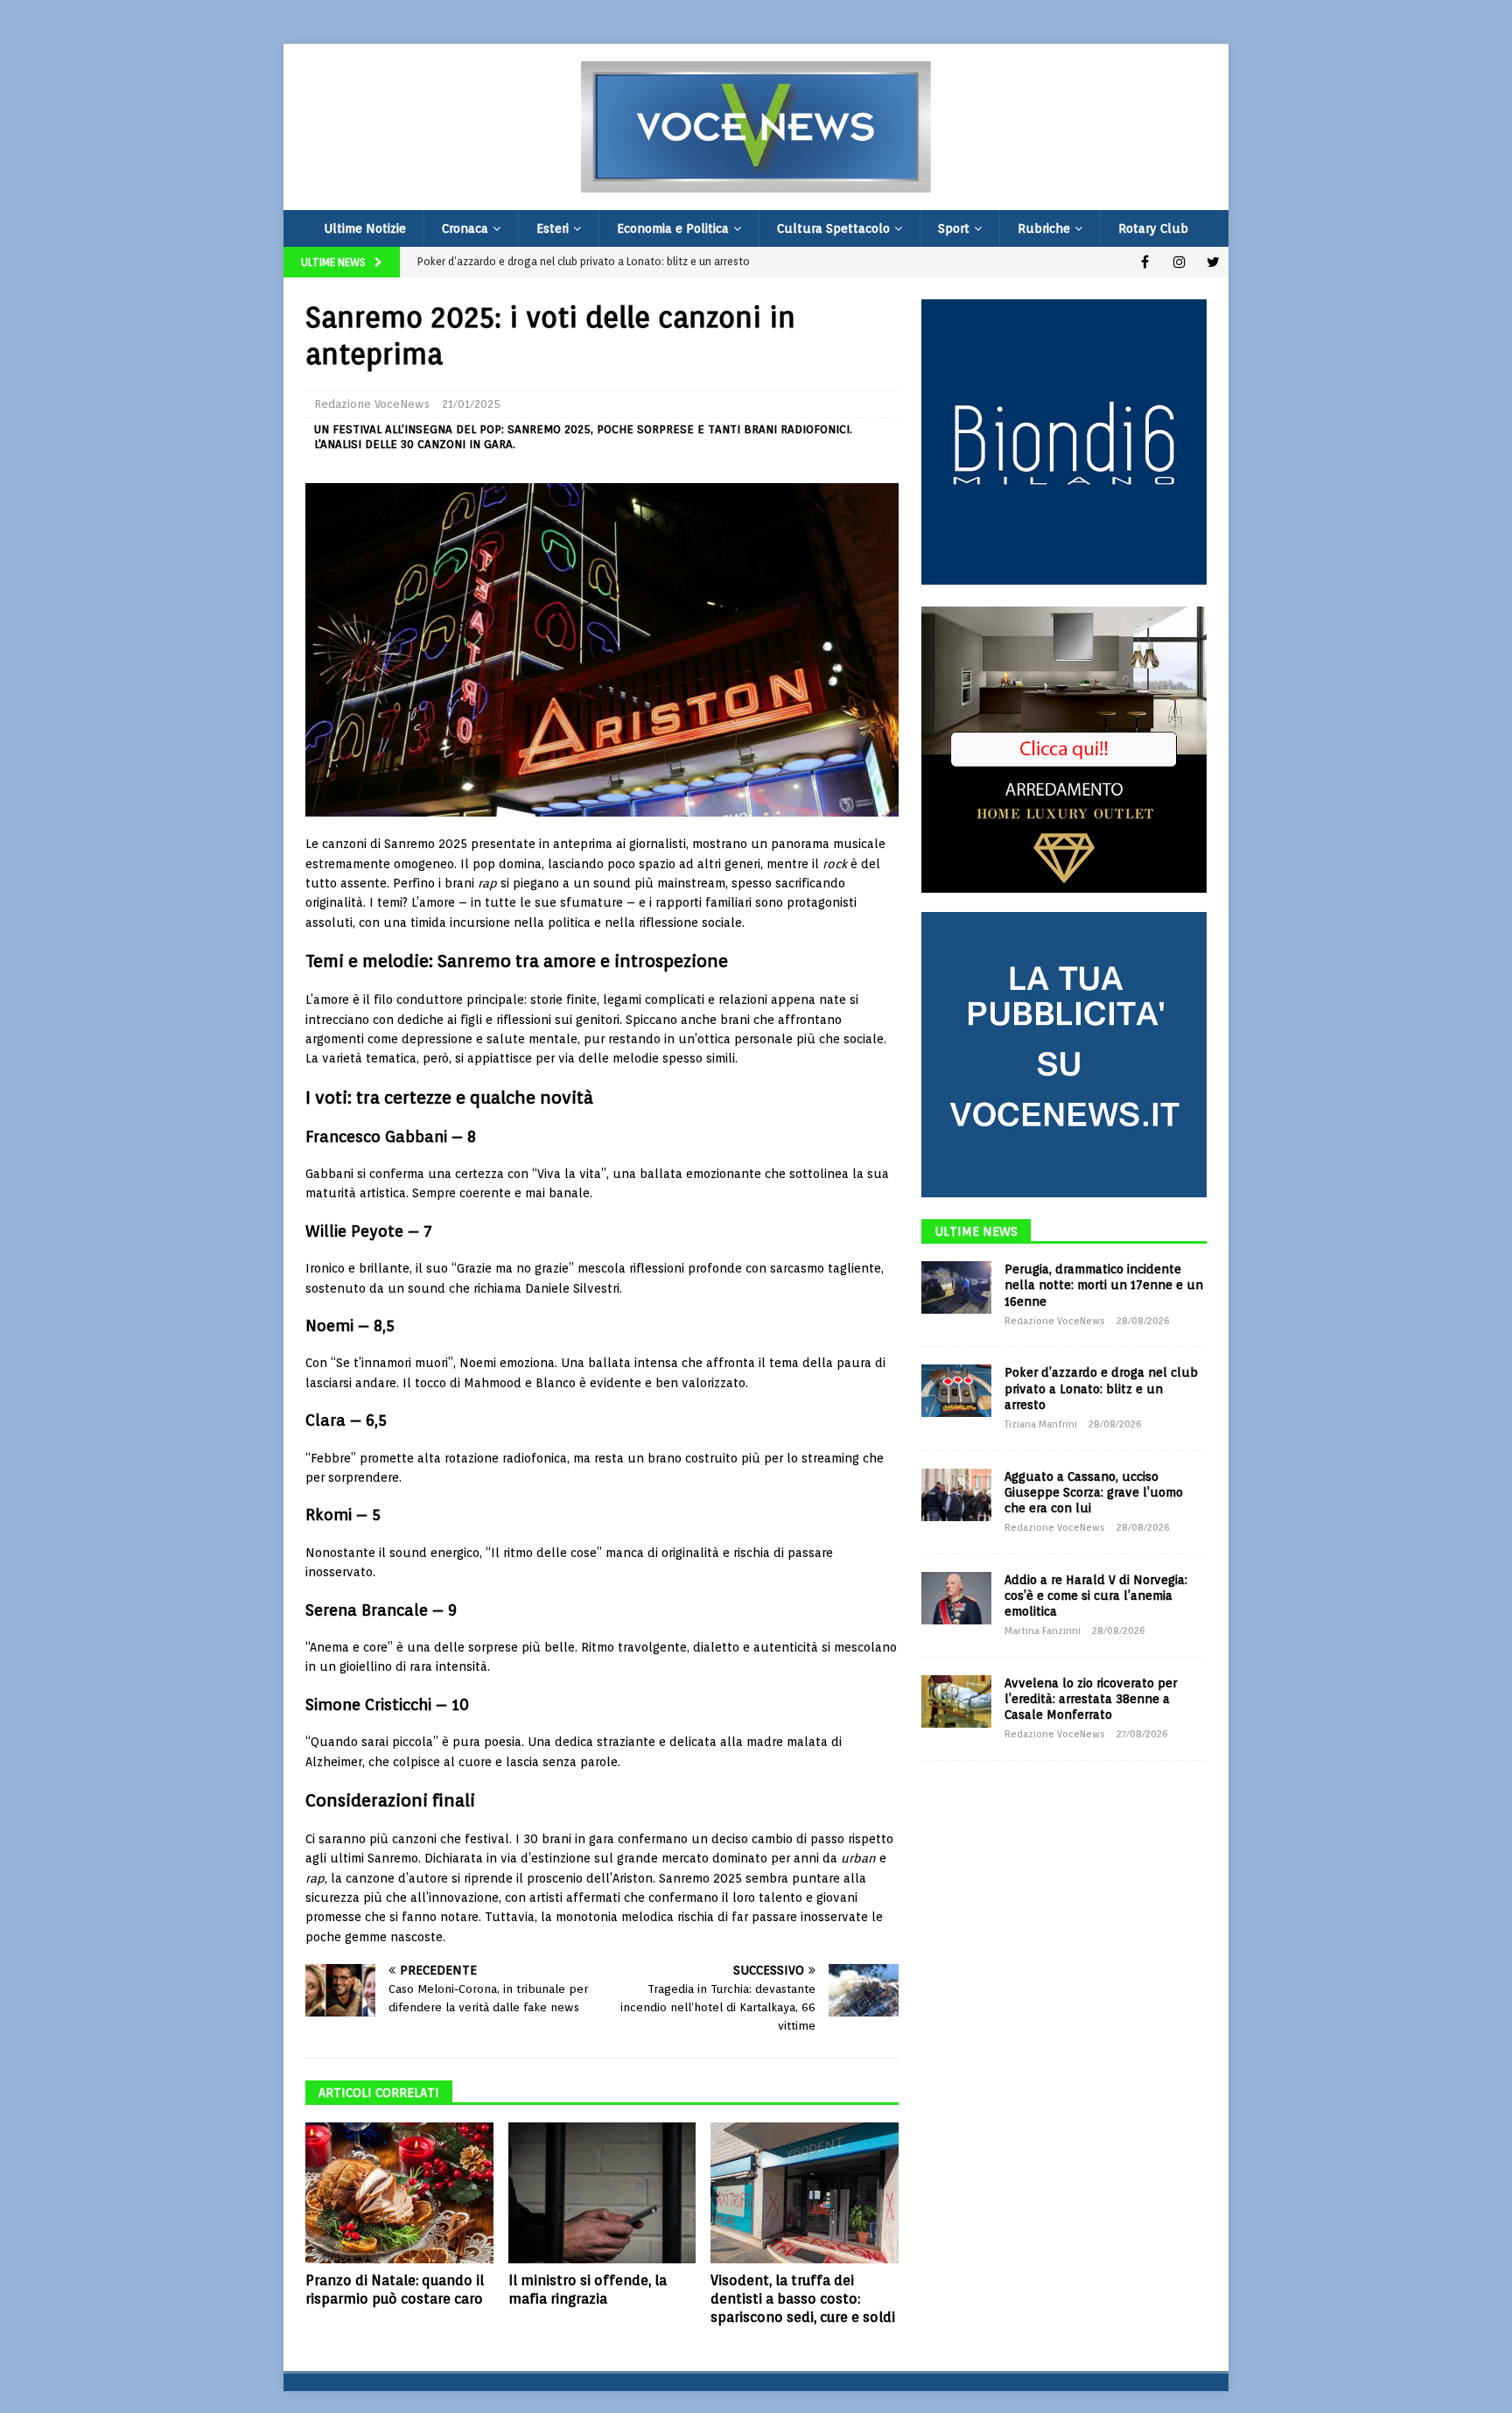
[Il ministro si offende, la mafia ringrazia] (602, 2193)
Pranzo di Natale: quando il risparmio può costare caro (395, 2290)
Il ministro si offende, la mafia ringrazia (588, 2290)
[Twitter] (1213, 262)
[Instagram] (1179, 262)
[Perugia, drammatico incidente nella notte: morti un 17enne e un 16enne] (956, 1287)
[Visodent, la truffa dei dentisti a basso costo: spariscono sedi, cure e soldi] (805, 2193)
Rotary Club (1153, 228)
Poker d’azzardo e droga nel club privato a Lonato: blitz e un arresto (1101, 1388)
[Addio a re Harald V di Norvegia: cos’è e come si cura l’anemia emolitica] (956, 1598)
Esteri (553, 228)
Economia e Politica (673, 228)
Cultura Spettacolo (833, 228)
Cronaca (465, 228)
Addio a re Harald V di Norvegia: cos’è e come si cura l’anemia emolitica (1096, 1596)
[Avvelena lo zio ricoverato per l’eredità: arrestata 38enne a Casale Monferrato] (956, 1701)
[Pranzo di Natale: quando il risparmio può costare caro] (399, 2193)
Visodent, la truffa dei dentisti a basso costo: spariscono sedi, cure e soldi (803, 2299)
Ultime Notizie (365, 228)
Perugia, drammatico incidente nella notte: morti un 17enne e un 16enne (1104, 1285)
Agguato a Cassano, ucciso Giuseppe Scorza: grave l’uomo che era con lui (1094, 1492)
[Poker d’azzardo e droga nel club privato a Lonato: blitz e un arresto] (956, 1391)
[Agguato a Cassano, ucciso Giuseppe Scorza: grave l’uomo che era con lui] (956, 1495)
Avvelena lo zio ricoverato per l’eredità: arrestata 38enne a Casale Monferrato (1091, 1699)
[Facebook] (1145, 262)
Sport (954, 228)
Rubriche (1044, 228)
